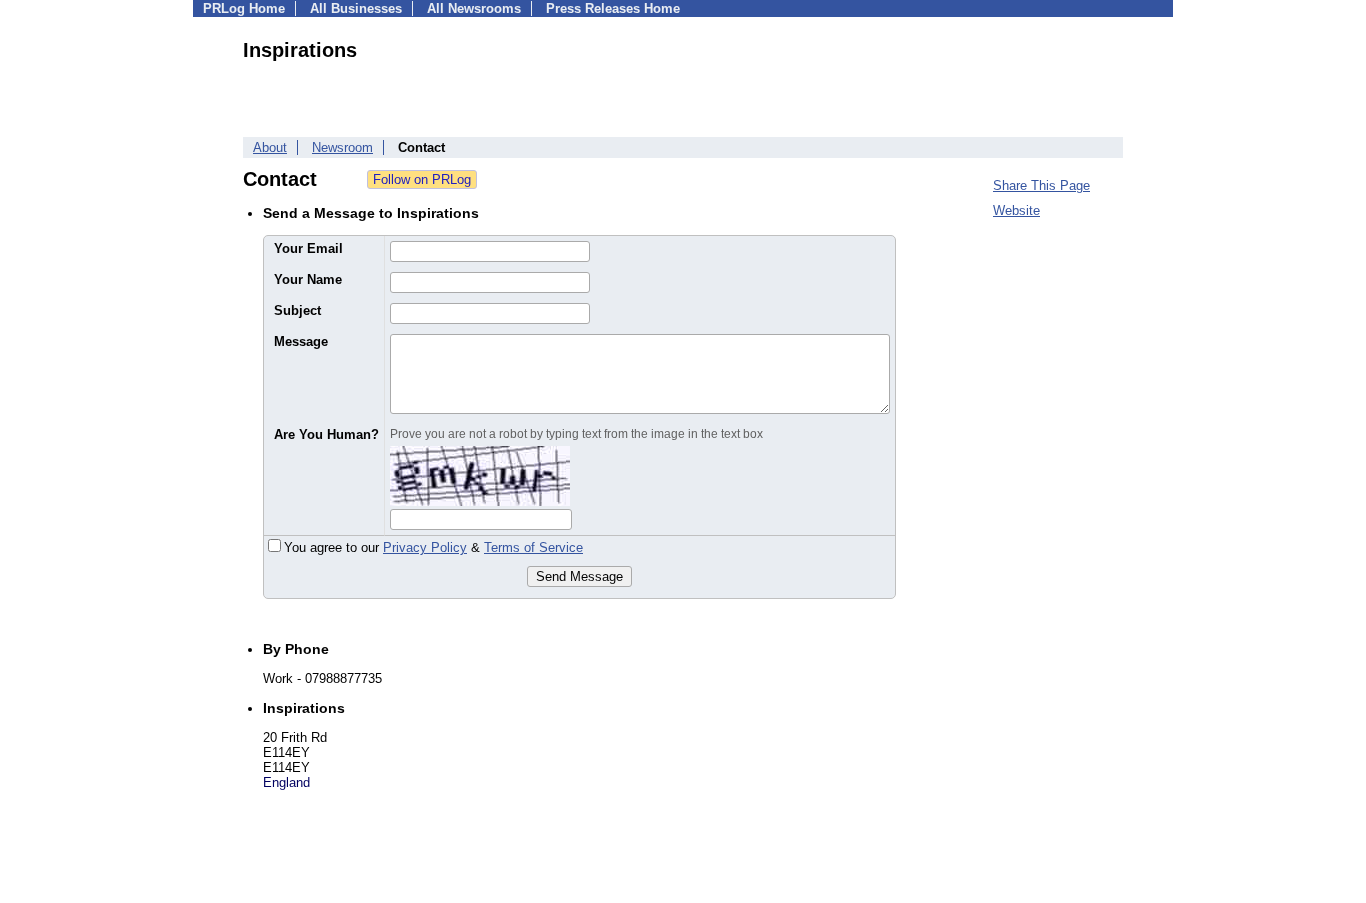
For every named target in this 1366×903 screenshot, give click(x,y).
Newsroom (342, 147)
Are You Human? (326, 434)
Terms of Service (533, 547)
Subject (297, 310)
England (286, 782)
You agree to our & (433, 547)
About (270, 147)
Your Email (308, 248)
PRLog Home (244, 8)
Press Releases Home (613, 8)
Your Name (308, 279)
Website (1016, 210)
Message (301, 341)
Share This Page (1041, 185)
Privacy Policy (425, 547)
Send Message (579, 576)
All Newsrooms (474, 8)
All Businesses (356, 8)
